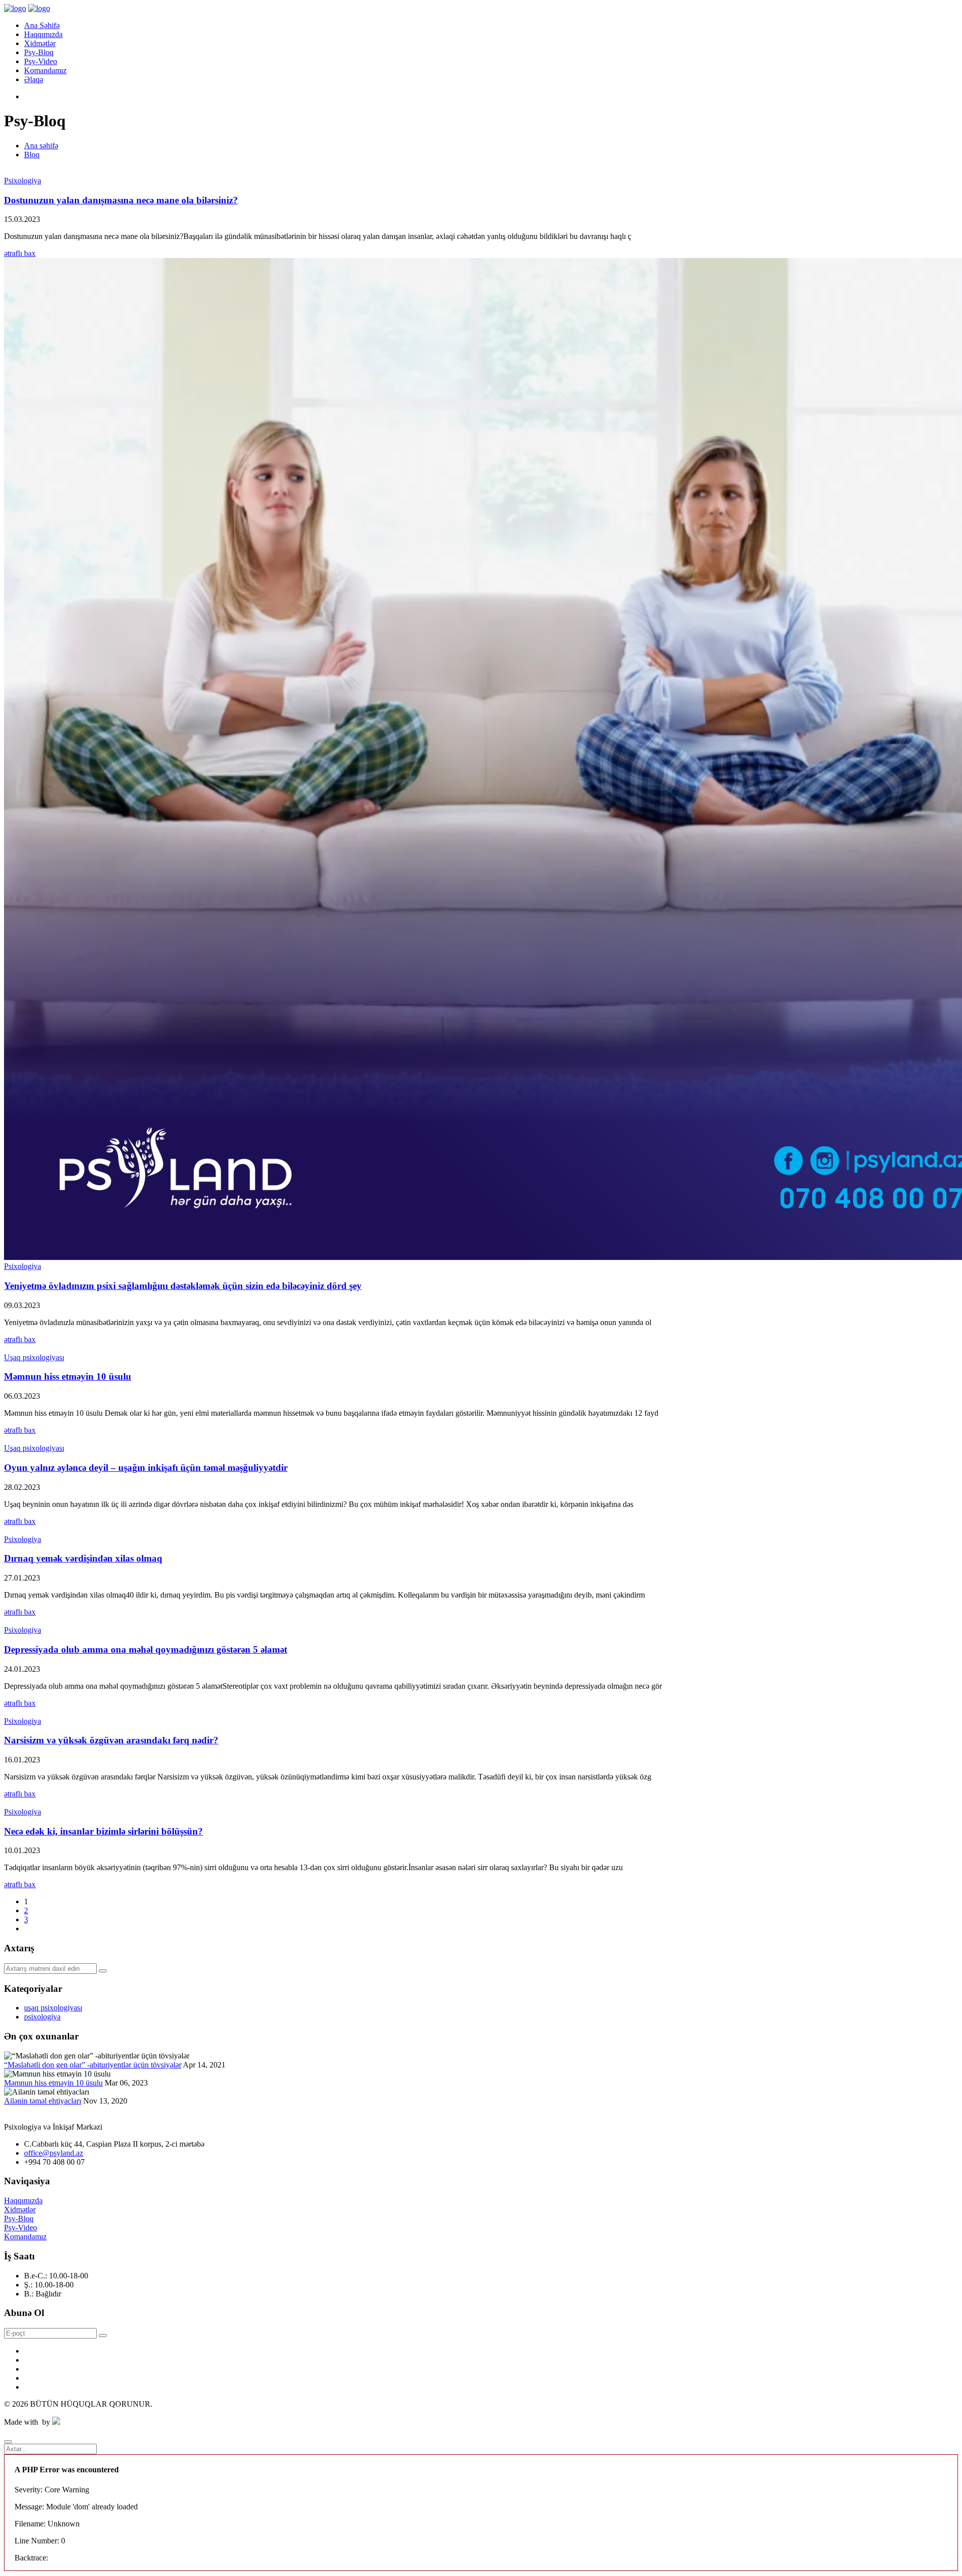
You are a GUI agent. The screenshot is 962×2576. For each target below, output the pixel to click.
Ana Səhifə (42, 25)
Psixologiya (23, 181)
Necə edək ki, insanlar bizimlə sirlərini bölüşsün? (103, 1831)
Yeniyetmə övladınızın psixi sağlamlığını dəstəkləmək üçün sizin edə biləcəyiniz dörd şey (183, 1286)
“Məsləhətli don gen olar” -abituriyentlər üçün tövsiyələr (93, 2065)
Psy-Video (41, 61)
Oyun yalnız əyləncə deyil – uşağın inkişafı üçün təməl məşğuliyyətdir (146, 1468)
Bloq (32, 155)
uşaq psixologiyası (53, 2008)
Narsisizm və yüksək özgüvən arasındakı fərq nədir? (111, 1740)
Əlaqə (34, 79)
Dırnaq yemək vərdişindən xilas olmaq (83, 1558)
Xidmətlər (40, 43)
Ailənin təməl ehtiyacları (43, 2101)
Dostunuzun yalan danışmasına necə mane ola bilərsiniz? (121, 200)
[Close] (8, 2442)
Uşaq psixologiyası (34, 1357)
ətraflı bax (20, 253)
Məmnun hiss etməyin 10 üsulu (68, 1376)
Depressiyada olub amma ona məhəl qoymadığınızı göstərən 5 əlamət (146, 1649)
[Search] (103, 1971)
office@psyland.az (54, 2153)
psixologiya (42, 2017)
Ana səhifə (41, 146)
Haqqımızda (43, 34)
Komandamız (45, 70)
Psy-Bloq (39, 52)
